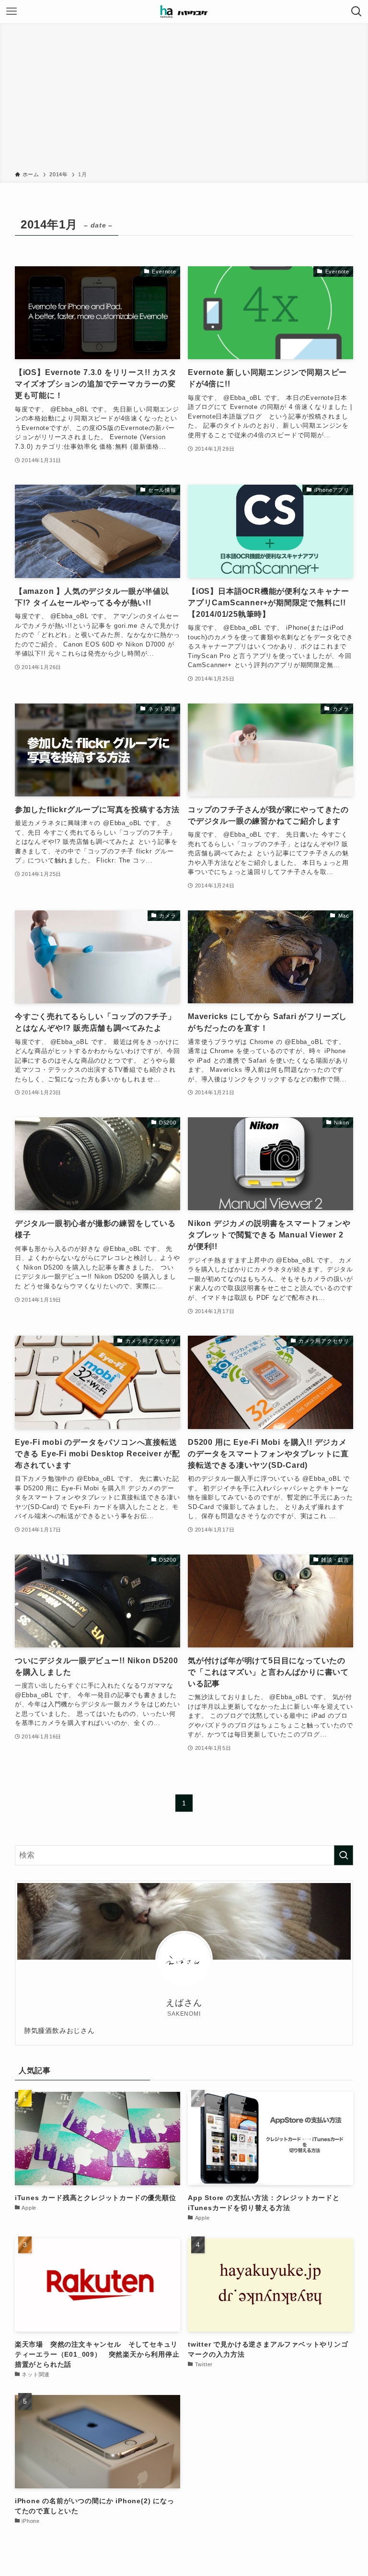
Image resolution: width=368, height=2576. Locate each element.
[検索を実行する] (344, 1855)
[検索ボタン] (356, 11)
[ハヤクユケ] (184, 11)
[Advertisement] (184, 99)
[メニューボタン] (11, 11)
